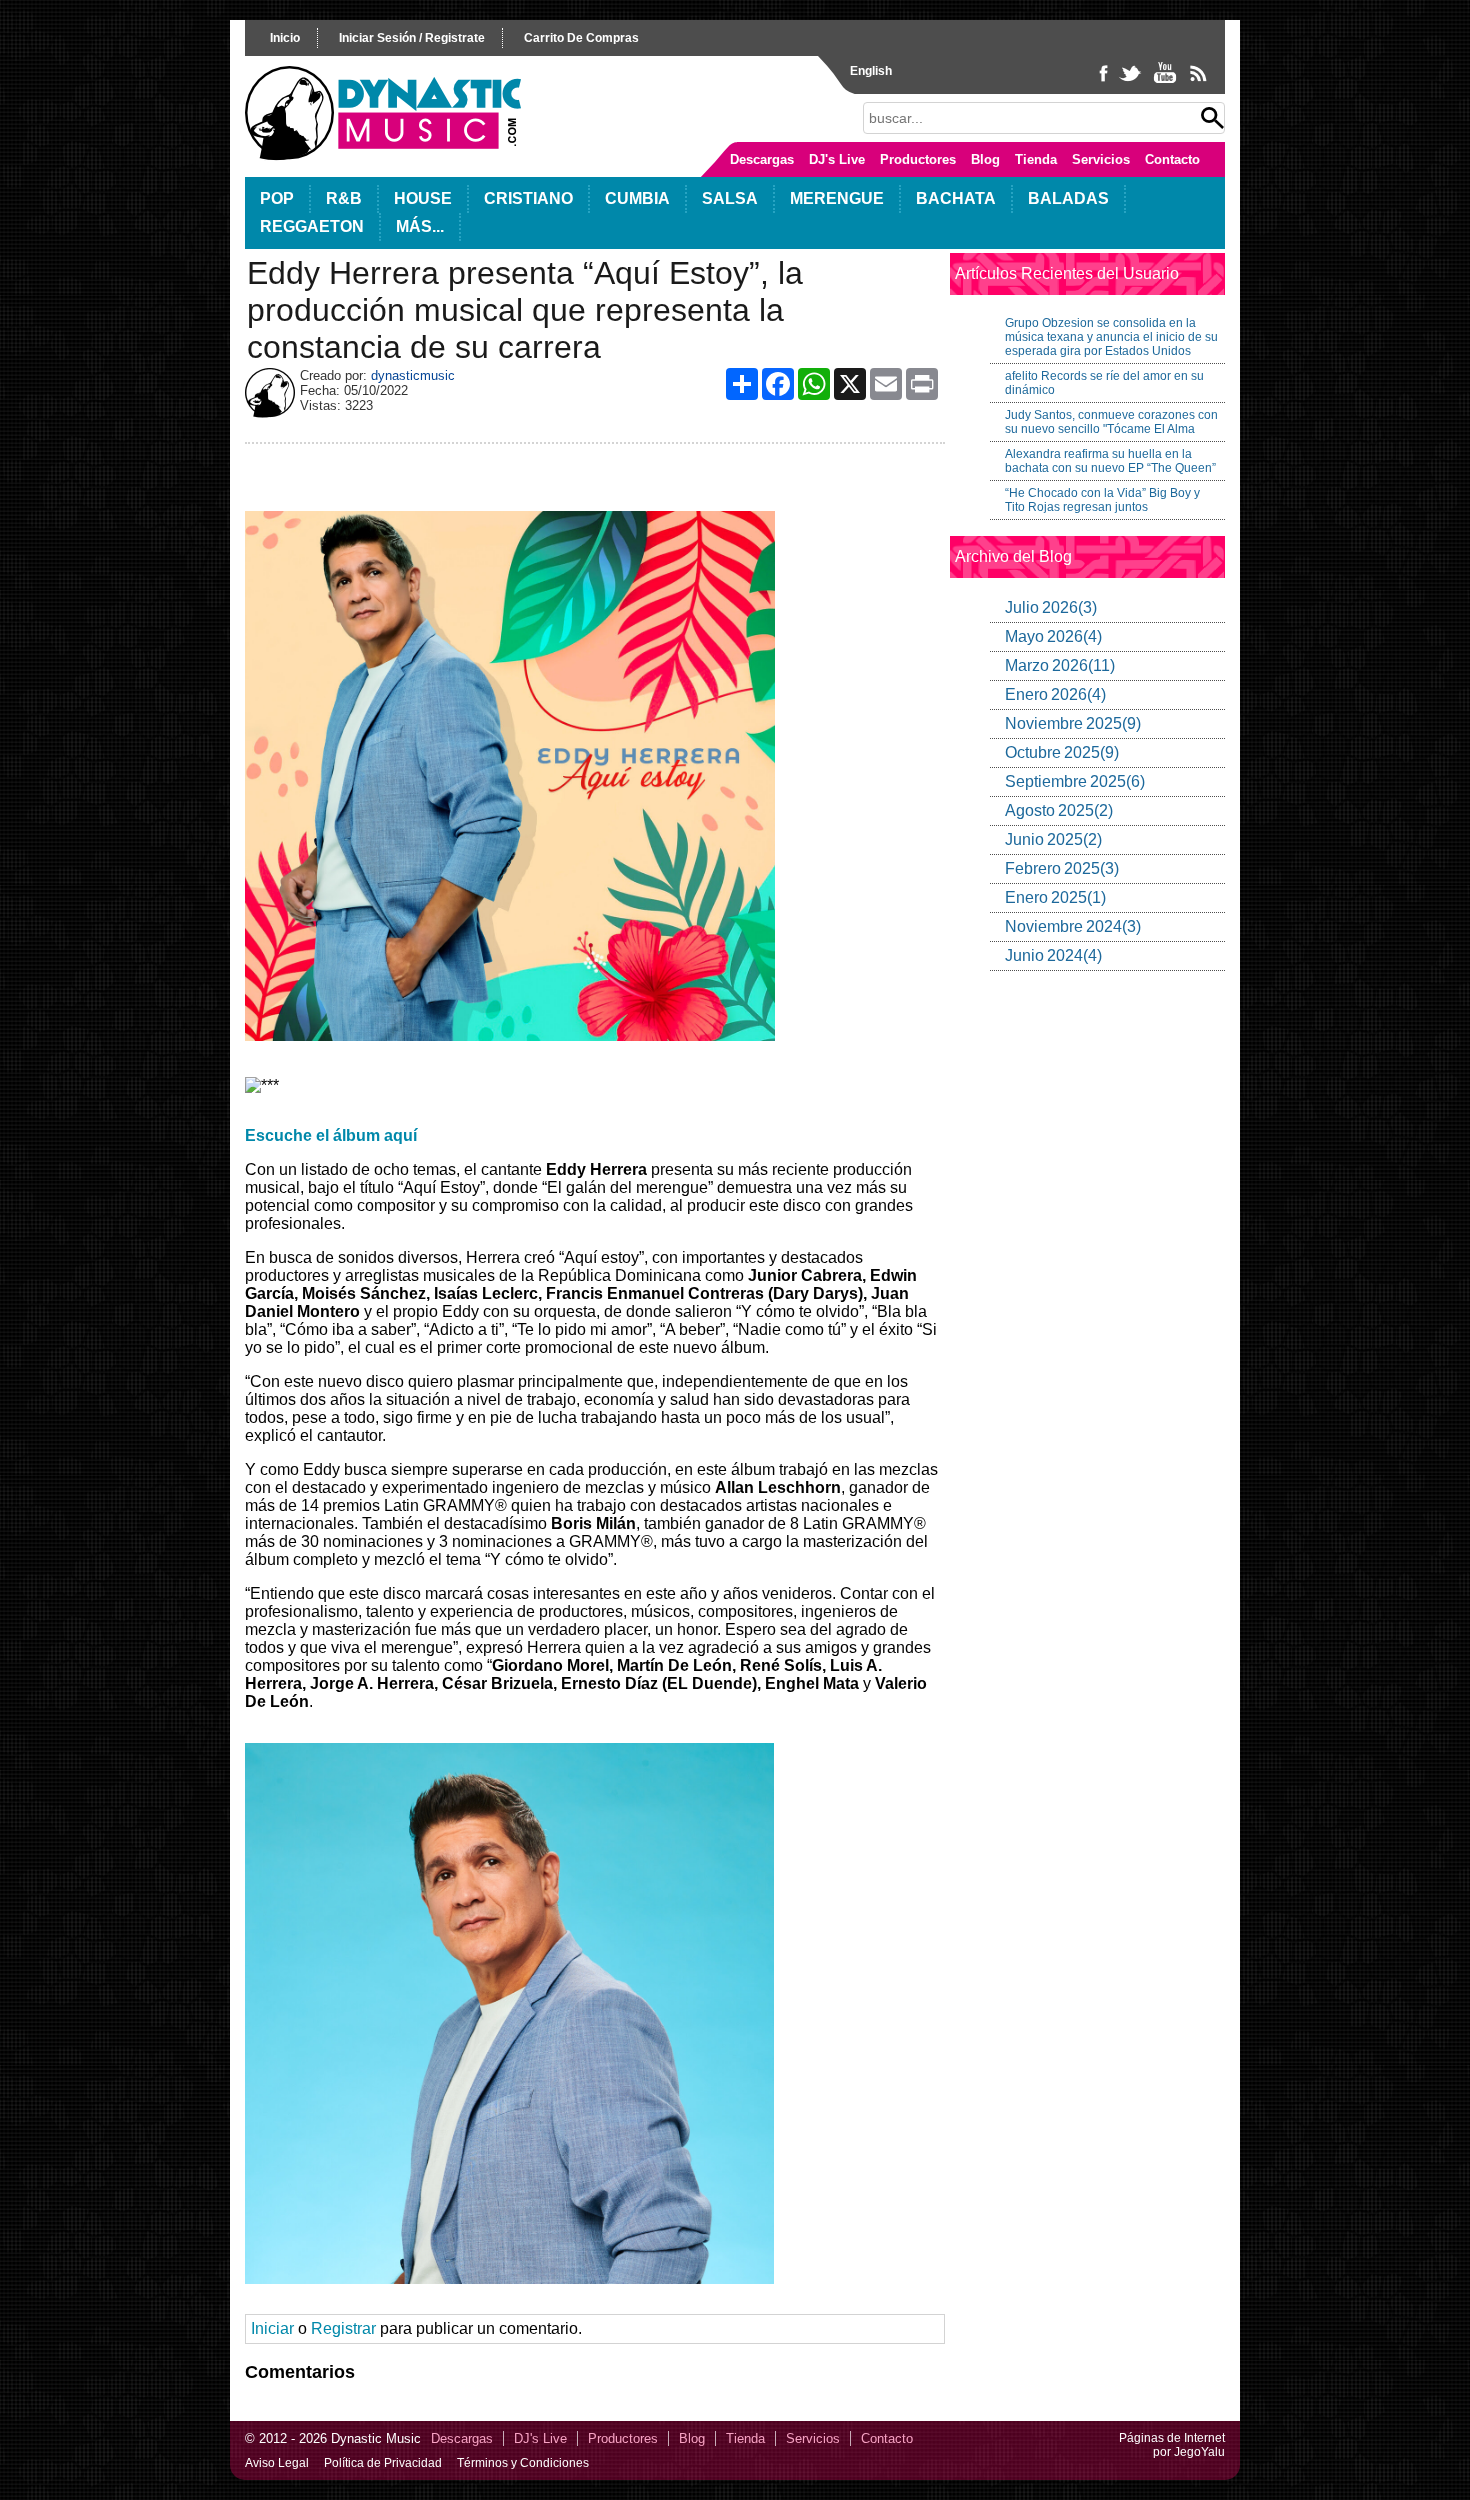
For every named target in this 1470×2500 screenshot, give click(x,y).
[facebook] (1105, 82)
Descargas (762, 159)
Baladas (1068, 198)
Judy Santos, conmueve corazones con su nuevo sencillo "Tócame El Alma (1111, 422)
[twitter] (1132, 82)
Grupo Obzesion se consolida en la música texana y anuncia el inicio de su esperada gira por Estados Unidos (1111, 337)
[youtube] (1166, 82)
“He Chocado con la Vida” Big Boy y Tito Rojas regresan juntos (1102, 500)
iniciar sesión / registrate (412, 38)
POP (277, 198)
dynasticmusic (413, 375)
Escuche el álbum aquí (331, 1135)
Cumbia (637, 198)
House (423, 198)
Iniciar (272, 2328)
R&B (344, 198)
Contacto (1172, 159)
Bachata (956, 198)
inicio (285, 38)
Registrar (343, 2328)
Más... (420, 226)
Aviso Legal (277, 2463)
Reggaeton (312, 226)
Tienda (1036, 159)
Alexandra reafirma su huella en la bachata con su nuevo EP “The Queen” (1110, 461)
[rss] (1197, 82)
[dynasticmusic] (270, 412)
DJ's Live (837, 159)
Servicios (1101, 159)
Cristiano (528, 198)
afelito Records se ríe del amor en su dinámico (1104, 383)
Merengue (837, 198)
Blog (985, 159)
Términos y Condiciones (523, 2463)
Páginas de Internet (1172, 2438)
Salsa (730, 198)
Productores (918, 159)
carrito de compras (581, 38)
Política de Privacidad (383, 2463)
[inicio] (383, 155)
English (871, 71)
